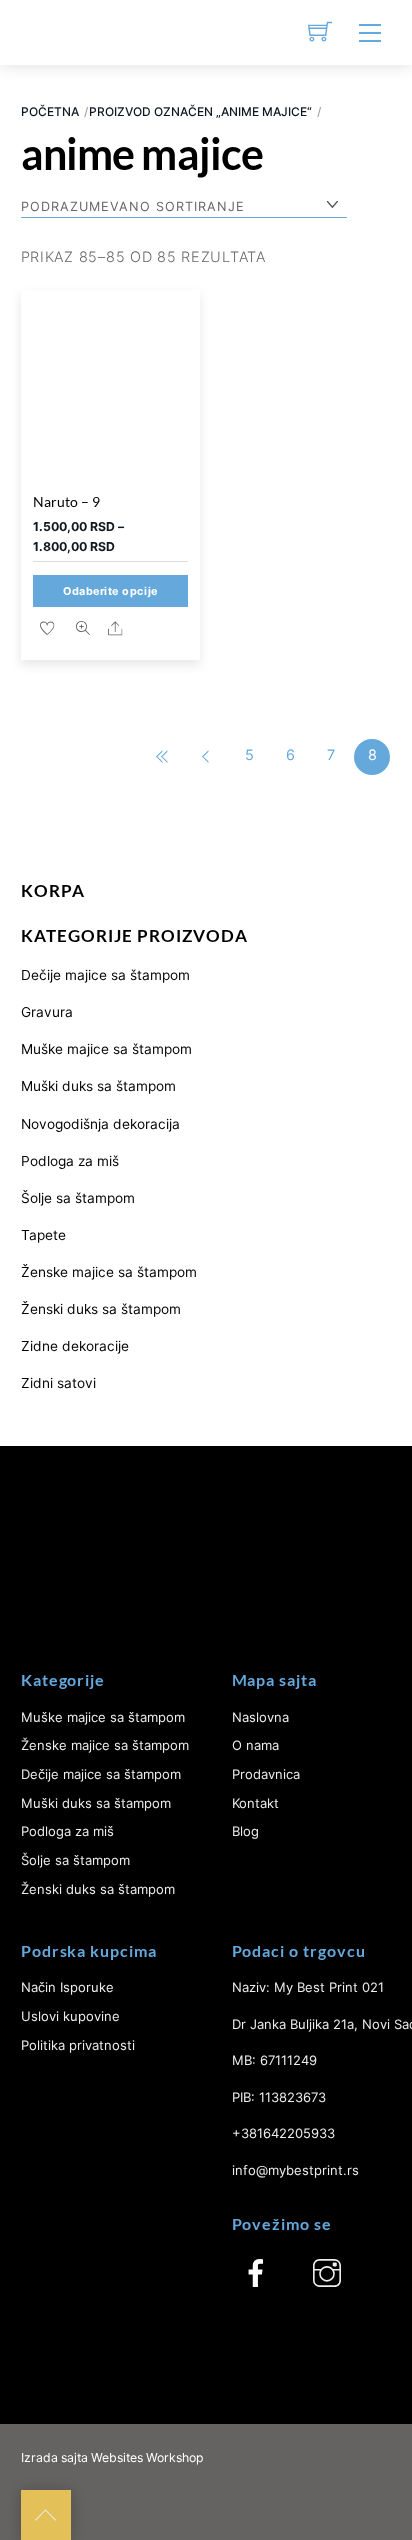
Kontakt (255, 1803)
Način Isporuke (67, 1987)
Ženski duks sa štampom (101, 1309)
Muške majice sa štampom (106, 1049)
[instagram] (327, 2273)
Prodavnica (266, 1774)
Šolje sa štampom (78, 1198)
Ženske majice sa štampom (109, 1272)
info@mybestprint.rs (295, 2170)
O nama (255, 1745)
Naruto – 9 (66, 501)
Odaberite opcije (110, 591)
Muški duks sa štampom (98, 1086)
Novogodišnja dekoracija (100, 1124)
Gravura (47, 1012)
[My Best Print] (46, 32)
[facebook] (256, 2273)
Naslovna (260, 1717)
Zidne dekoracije (75, 1346)
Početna (50, 111)
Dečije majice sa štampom (105, 975)
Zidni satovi (58, 1383)
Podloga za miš (70, 1161)
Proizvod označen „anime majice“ (200, 111)
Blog (245, 1831)
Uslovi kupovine (70, 2016)
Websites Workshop (147, 2457)
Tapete (43, 1235)
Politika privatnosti (78, 2045)
